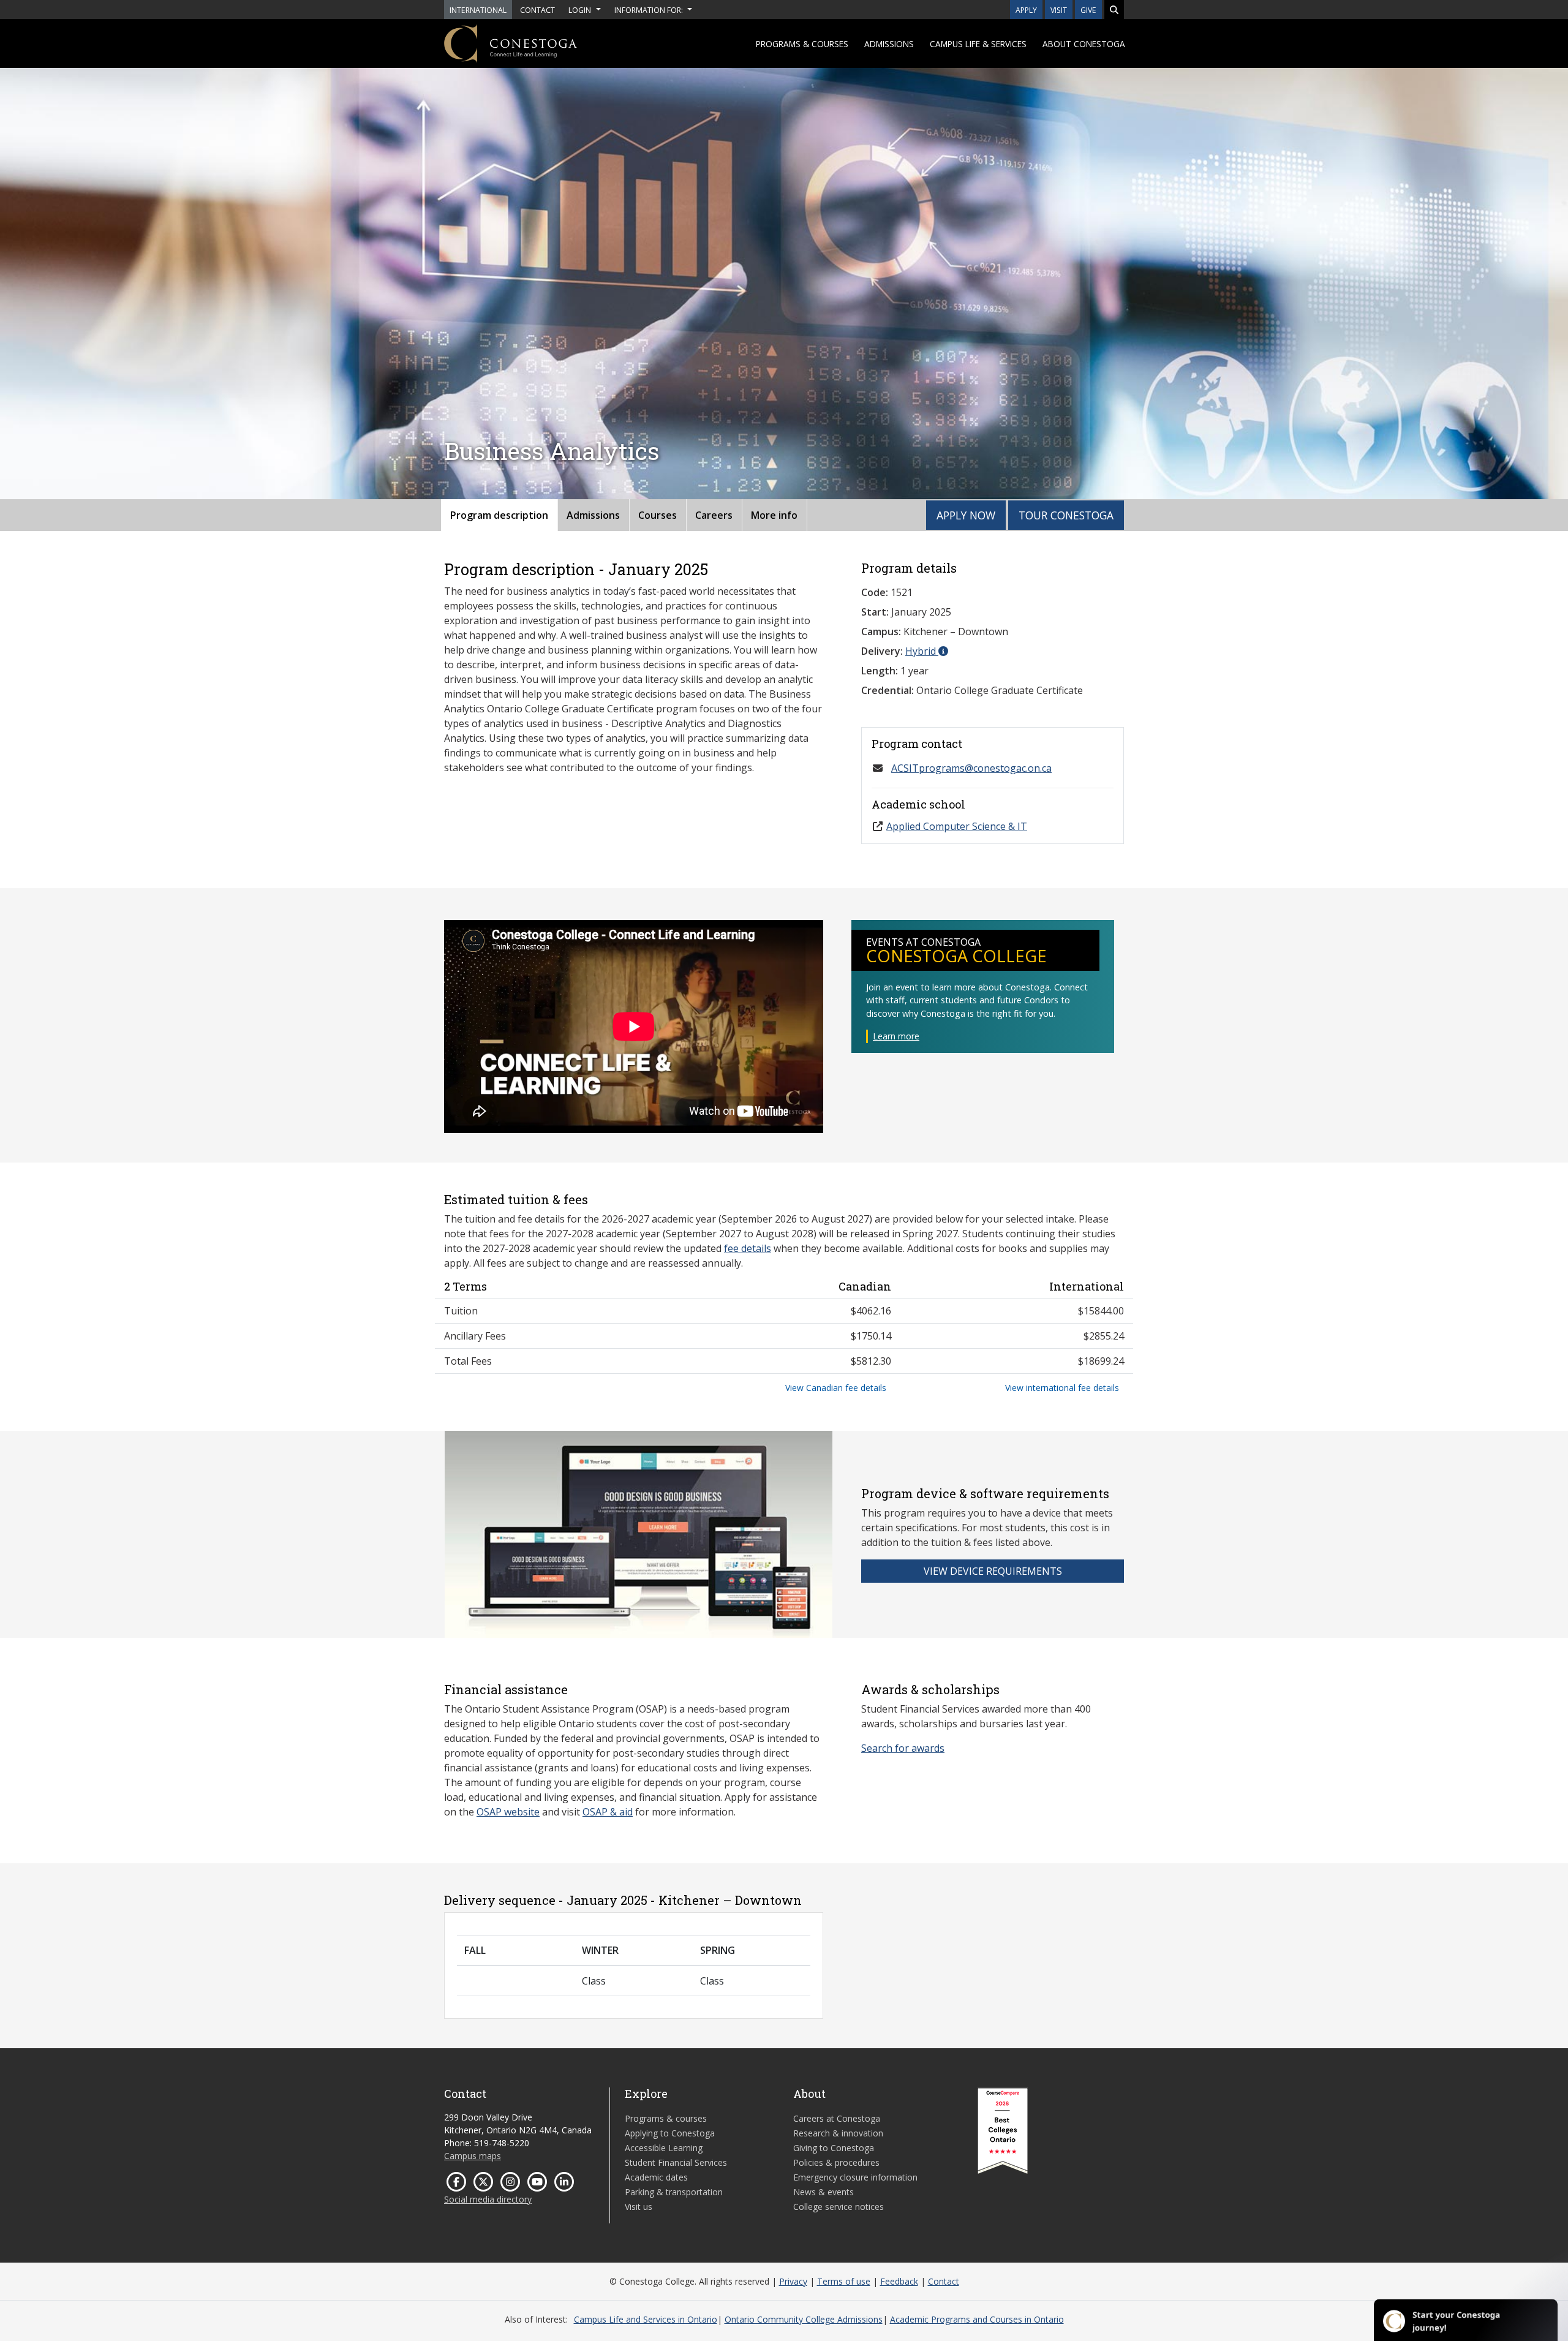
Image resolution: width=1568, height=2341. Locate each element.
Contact (944, 2281)
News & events (824, 2192)
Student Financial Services (676, 2162)
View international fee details (1062, 1388)
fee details (748, 1248)
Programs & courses (802, 44)
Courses (658, 515)
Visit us (639, 2207)
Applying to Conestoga (670, 2133)
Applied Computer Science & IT (957, 826)
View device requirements (993, 1571)
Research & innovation (838, 2133)
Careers (714, 515)
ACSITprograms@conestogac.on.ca (971, 768)
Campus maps (473, 2156)
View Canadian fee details (836, 1388)
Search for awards (903, 1748)
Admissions (889, 44)
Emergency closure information (855, 2177)
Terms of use (844, 2281)
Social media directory (488, 2199)
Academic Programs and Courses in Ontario (977, 2319)
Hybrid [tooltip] (922, 651)
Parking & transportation (674, 2192)
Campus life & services (978, 44)
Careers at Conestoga (837, 2118)
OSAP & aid (608, 1812)
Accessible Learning (664, 2148)
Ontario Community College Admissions (804, 2319)
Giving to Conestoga (834, 2148)
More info (774, 515)
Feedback (899, 2281)
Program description (499, 515)
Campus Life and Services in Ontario (646, 2319)
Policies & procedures (836, 2162)
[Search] (1114, 9)
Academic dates (656, 2177)
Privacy (793, 2281)
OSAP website (508, 1812)
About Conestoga (1084, 44)
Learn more (896, 1036)
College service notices (839, 2207)
